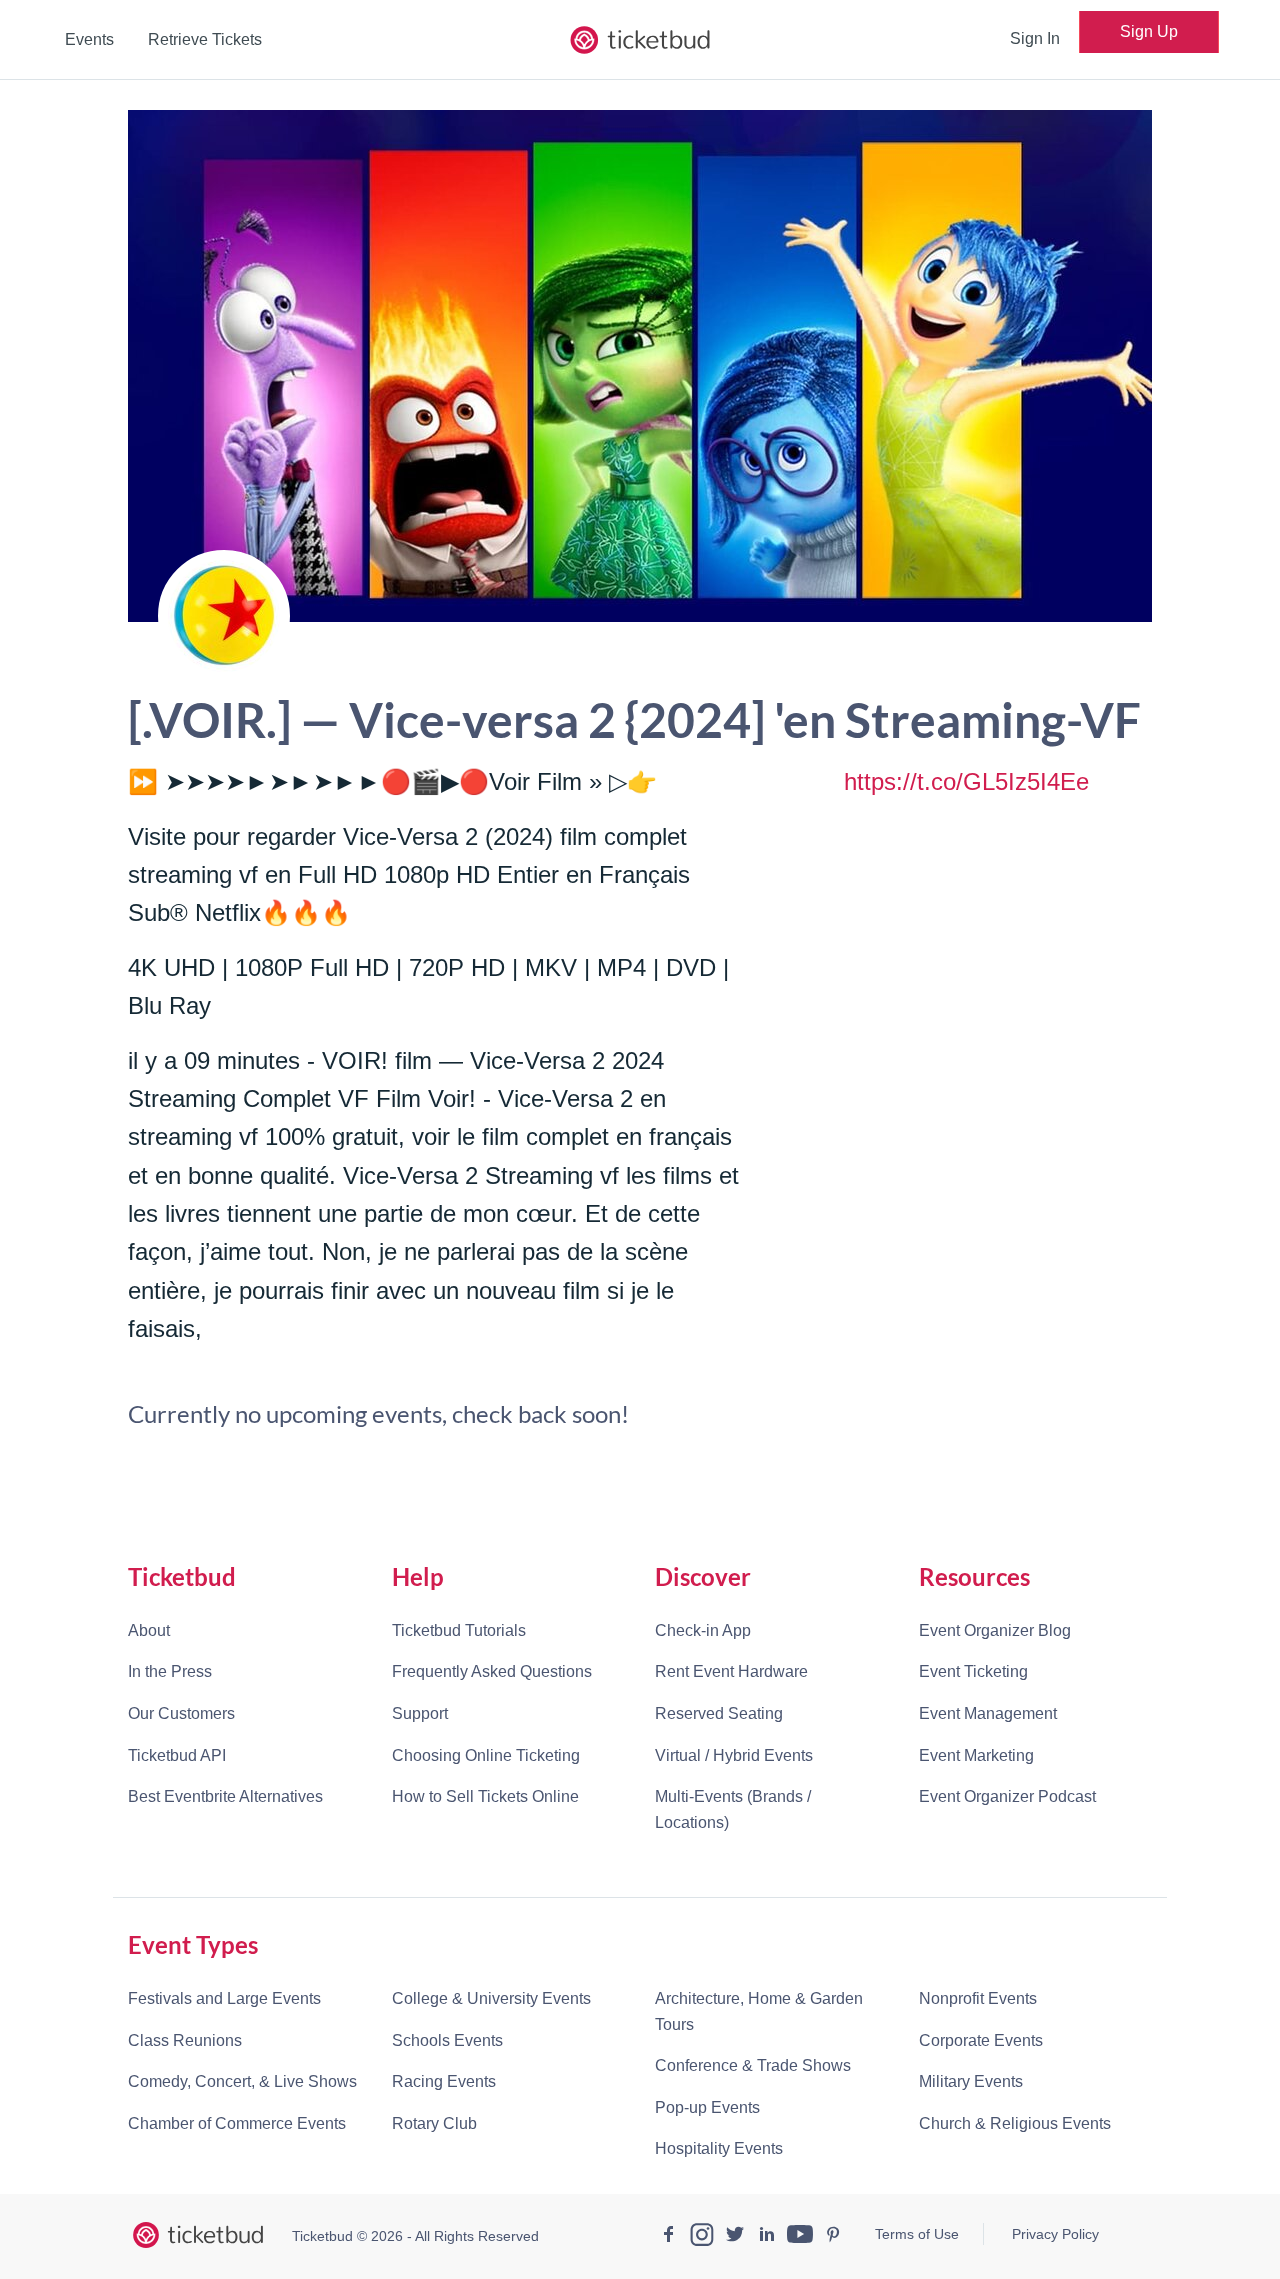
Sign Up (1149, 31)
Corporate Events (981, 2040)
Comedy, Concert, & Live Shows (242, 2081)
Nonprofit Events (978, 1998)
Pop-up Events (707, 2107)
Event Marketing (976, 1755)
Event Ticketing (973, 1671)
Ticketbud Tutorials (459, 1630)
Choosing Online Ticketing (486, 1755)
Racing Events (444, 2081)
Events (89, 39)
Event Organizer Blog (995, 1630)
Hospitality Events (719, 2148)
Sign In (1035, 38)
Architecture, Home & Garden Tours (759, 2011)
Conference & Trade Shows (753, 2065)
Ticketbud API (177, 1755)
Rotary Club (434, 2123)
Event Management (988, 1713)
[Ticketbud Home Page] (198, 2235)
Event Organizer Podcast (1007, 1796)
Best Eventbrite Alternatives (225, 1796)
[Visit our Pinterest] (833, 2237)
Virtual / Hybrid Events (734, 1755)
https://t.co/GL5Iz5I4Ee (966, 781)
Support (420, 1713)
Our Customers (181, 1713)
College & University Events (491, 1998)
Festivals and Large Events (224, 1998)
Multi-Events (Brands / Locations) (733, 1809)
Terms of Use (917, 2234)
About (149, 1630)
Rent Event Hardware (731, 1671)
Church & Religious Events (1015, 2123)
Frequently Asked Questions (492, 1671)
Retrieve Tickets (205, 39)
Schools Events (447, 2040)
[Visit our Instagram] (702, 2237)
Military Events (971, 2081)
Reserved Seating (719, 1713)
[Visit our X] (735, 2237)
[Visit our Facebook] (669, 2237)
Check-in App (703, 1630)
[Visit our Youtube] (800, 2237)
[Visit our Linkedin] (767, 2237)
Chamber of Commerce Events (237, 2123)
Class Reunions (185, 2040)
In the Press (170, 1671)
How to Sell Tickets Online (485, 1796)
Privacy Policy (1055, 2234)
